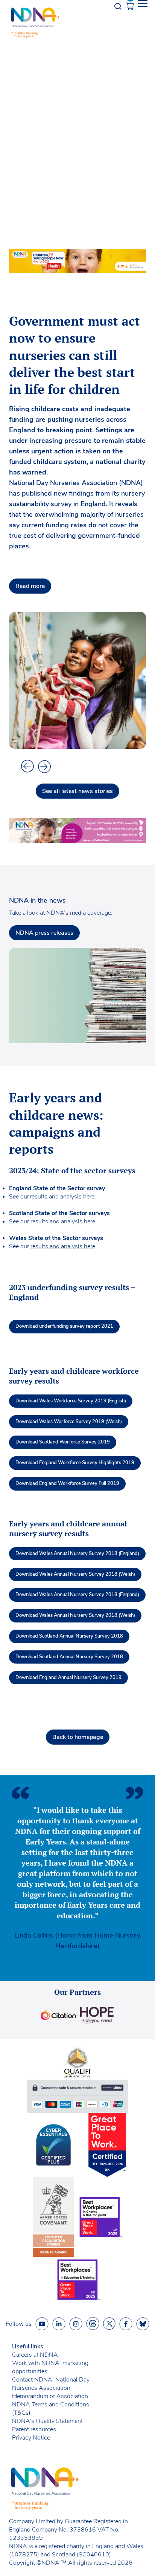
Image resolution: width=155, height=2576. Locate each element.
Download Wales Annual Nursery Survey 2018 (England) (77, 1554)
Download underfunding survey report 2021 (64, 1326)
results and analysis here (62, 1197)
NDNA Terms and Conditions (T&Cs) (51, 2409)
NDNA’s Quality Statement (47, 2421)
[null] (93, 2324)
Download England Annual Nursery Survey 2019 (68, 1678)
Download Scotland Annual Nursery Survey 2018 (69, 1636)
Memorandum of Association (50, 2396)
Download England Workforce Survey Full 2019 (67, 1483)
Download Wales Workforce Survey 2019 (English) (71, 1401)
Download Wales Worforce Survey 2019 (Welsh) (69, 1422)
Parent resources (34, 2429)
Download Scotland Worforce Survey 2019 (63, 1442)
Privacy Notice (31, 2438)
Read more (30, 586)
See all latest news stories (77, 791)
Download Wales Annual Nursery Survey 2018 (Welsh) (75, 1574)
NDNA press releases (44, 933)
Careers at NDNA (35, 2355)
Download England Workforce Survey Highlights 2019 (75, 1463)
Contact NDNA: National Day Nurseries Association (51, 2384)
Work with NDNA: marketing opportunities (50, 2367)
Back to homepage (78, 1737)
